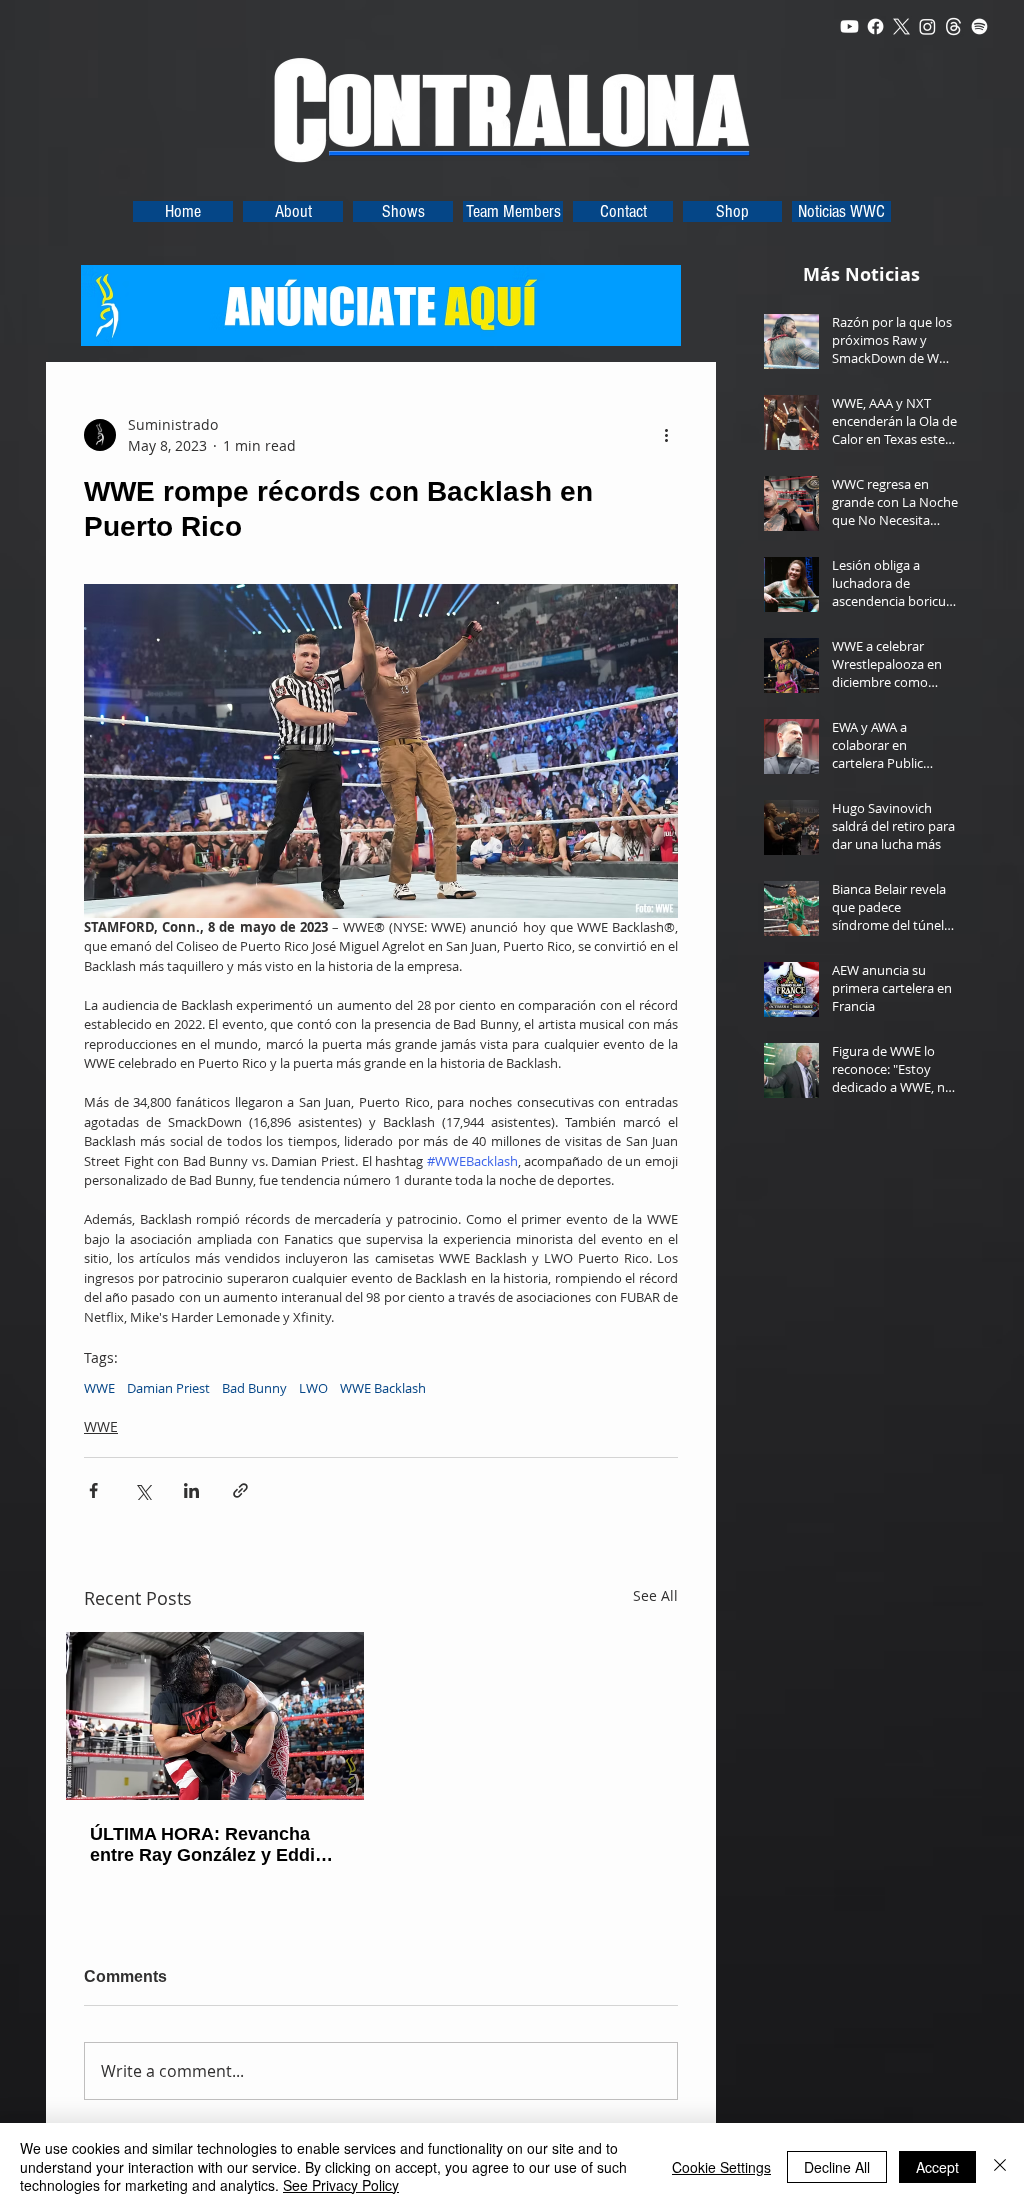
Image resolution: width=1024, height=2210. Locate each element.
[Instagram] (927, 26)
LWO (313, 1388)
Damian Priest (168, 1388)
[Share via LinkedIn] (191, 1490)
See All (655, 1595)
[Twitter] (901, 26)
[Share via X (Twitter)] (142, 1490)
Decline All (837, 2167)
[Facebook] (875, 26)
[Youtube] (849, 26)
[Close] (1000, 2166)
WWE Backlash (383, 1388)
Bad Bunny (254, 1388)
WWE (99, 1388)
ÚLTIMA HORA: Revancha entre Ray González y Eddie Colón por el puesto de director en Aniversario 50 (207, 1845)
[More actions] (666, 435)
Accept (937, 2167)
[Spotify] (979, 26)
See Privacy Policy (341, 2185)
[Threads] (953, 26)
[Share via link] (240, 1490)
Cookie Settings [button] (721, 2167)
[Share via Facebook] (93, 1490)
